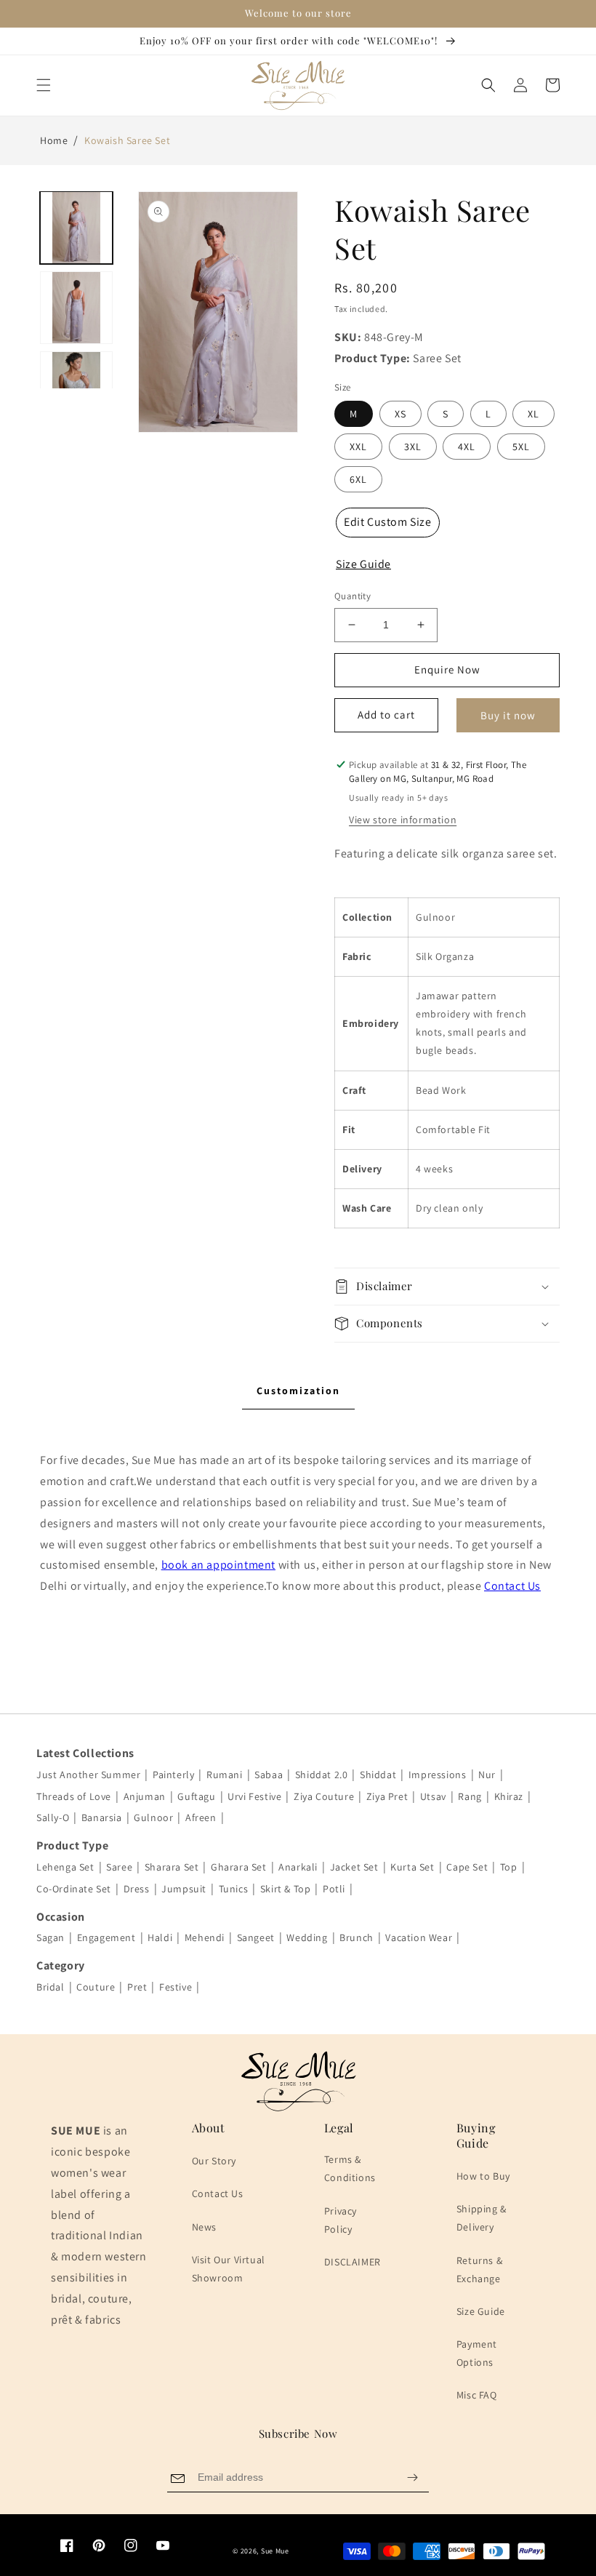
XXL (358, 447)
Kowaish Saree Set (127, 140)
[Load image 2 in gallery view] (76, 308)
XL (533, 414)
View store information (403, 820)
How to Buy (483, 2176)
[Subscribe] (412, 2477)
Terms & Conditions (350, 2168)
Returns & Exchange (479, 2269)
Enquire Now (447, 669)
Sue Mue (275, 2551)
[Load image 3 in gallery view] (76, 388)
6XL (358, 479)
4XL (467, 447)
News (204, 2227)
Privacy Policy (341, 2220)
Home (54, 140)
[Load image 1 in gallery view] (76, 228)
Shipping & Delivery (482, 2218)
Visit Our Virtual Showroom (229, 2269)
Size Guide (481, 2311)
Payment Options (477, 2353)
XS (400, 414)
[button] (44, 85)
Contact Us (512, 1586)
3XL (413, 447)
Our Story (214, 2161)
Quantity (353, 596)
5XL (521, 447)
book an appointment (218, 1565)
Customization (298, 1391)
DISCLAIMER (353, 2262)
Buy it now (508, 715)
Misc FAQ (477, 2395)
